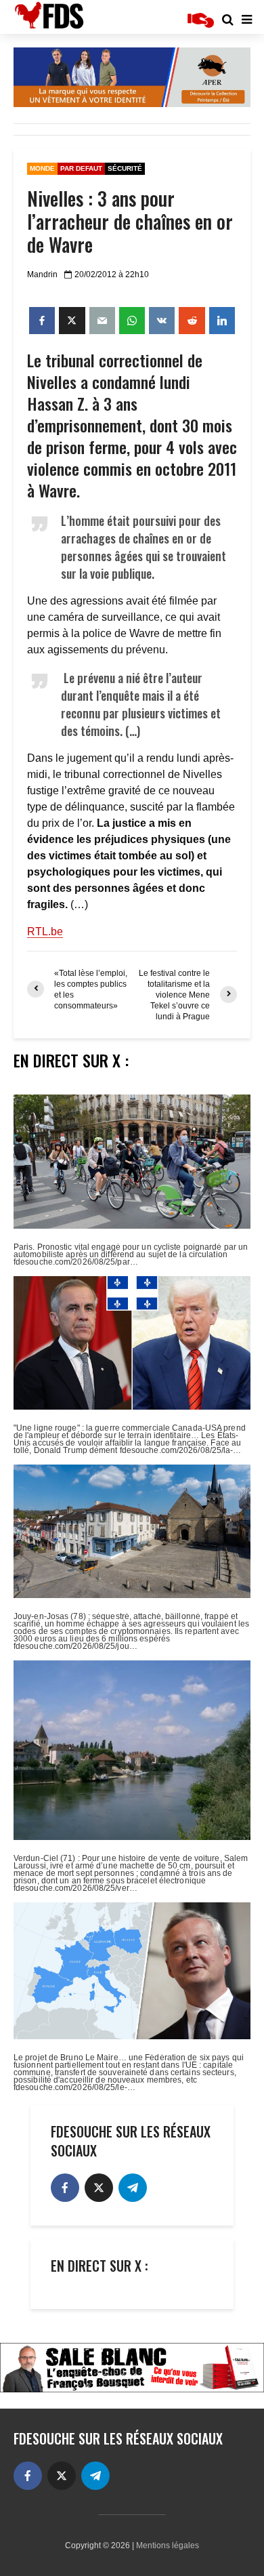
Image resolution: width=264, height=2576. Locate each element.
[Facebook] (65, 2188)
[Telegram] (133, 2188)
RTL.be (45, 932)
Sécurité (125, 168)
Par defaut (81, 168)
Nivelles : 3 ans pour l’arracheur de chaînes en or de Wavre (130, 222)
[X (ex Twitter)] (99, 2188)
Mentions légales (168, 2546)
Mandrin (42, 274)
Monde (42, 168)
